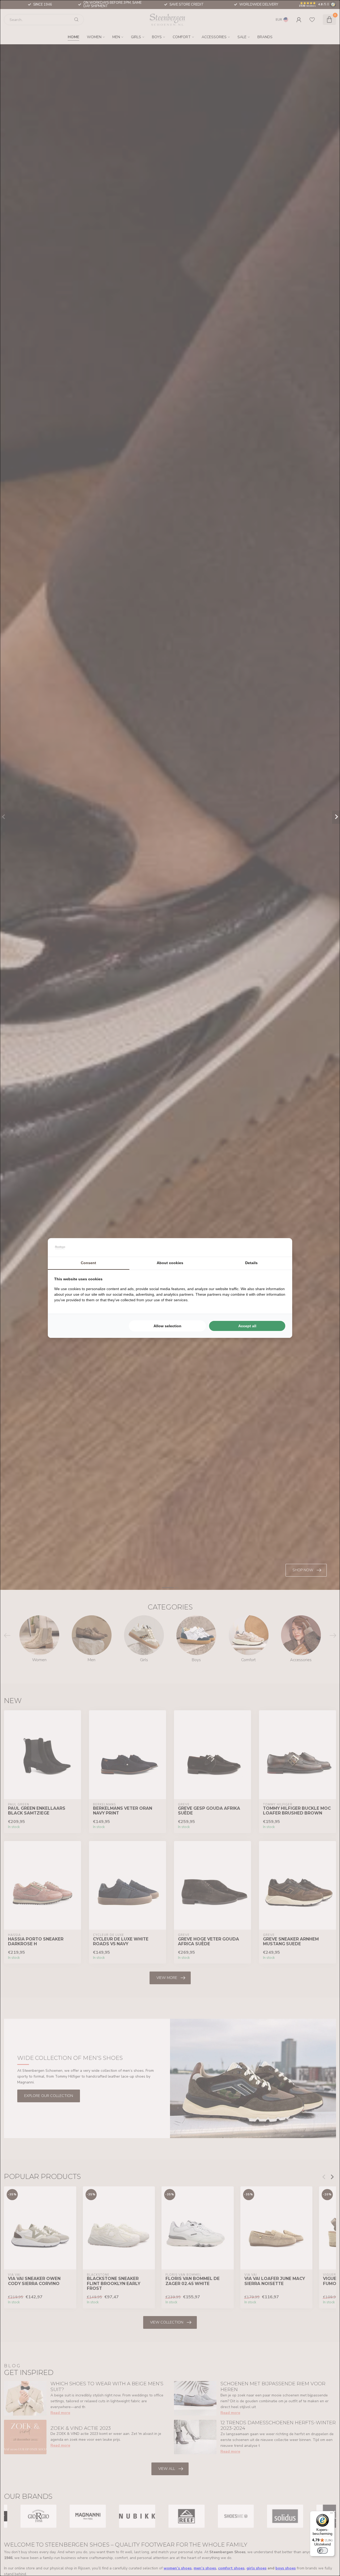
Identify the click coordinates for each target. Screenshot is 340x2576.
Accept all (247, 1326)
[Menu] (331, 2514)
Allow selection (167, 1326)
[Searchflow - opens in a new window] (279, 1247)
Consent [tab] (88, 1263)
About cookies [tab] (170, 1263)
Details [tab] (251, 1263)
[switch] (322, 2551)
